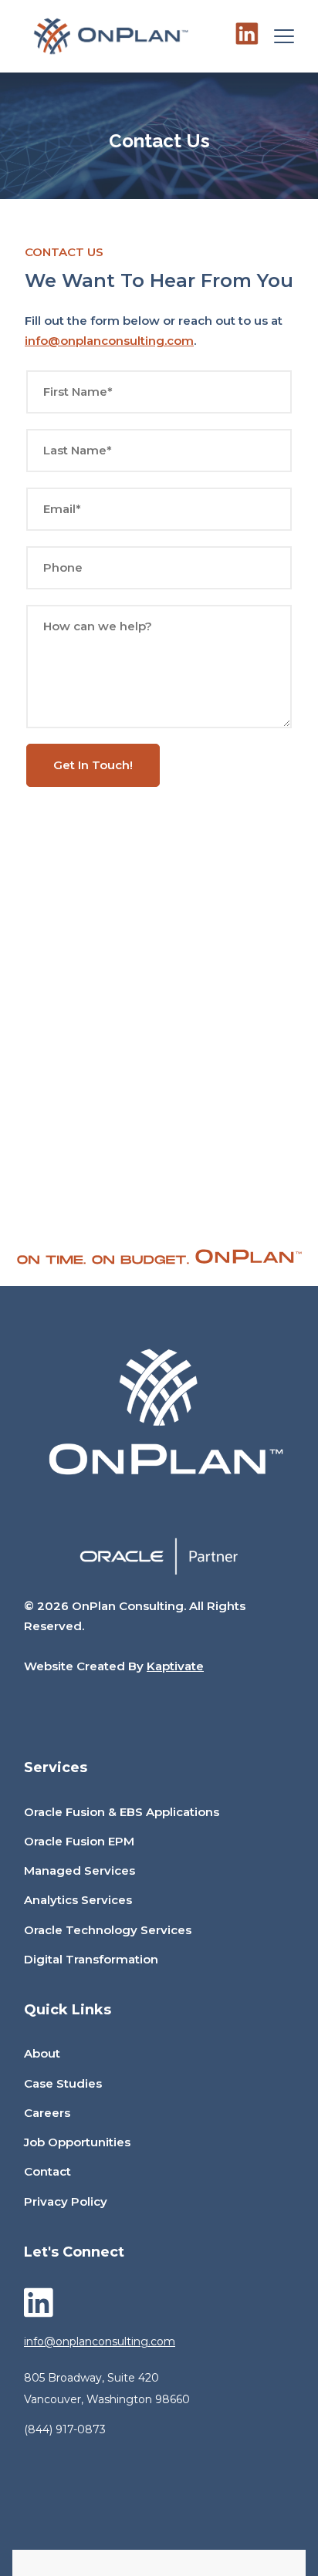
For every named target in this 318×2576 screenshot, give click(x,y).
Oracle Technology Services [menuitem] (108, 1930)
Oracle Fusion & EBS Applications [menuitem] (122, 1812)
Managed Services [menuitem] (79, 1870)
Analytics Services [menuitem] (78, 1900)
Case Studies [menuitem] (63, 2083)
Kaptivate (175, 1666)
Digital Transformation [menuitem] (91, 1959)
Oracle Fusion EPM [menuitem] (79, 1841)
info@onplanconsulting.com (109, 341)
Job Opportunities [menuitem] (77, 2142)
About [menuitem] (42, 2053)
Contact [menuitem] (47, 2171)
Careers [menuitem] (47, 2113)
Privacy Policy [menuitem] (66, 2201)
